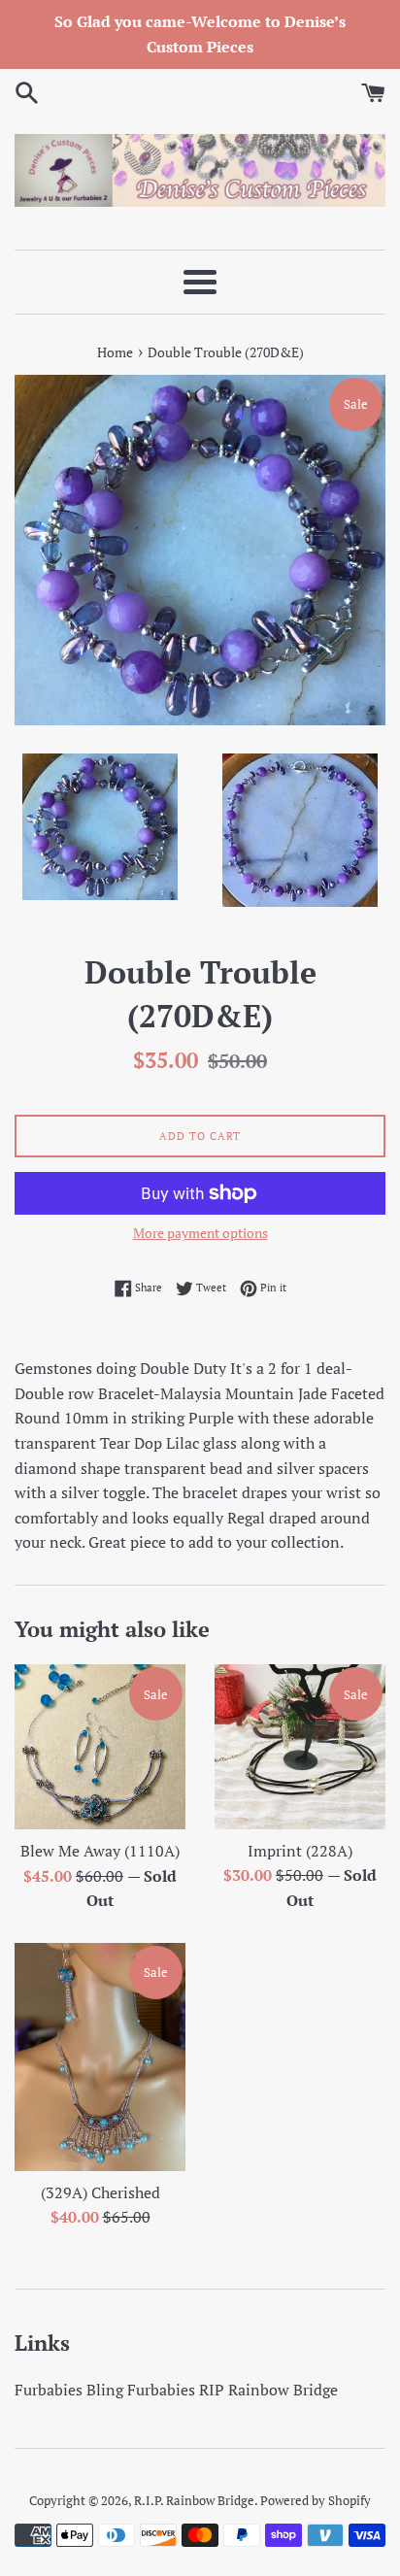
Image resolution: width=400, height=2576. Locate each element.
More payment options (200, 1233)
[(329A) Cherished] (100, 2057)
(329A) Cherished (100, 2192)
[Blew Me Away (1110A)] (100, 1747)
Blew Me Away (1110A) (100, 1851)
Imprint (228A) (300, 1851)
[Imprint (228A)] (300, 1746)
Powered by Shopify (316, 2501)
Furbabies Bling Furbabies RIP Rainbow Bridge (176, 2390)
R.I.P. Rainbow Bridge (194, 2501)
